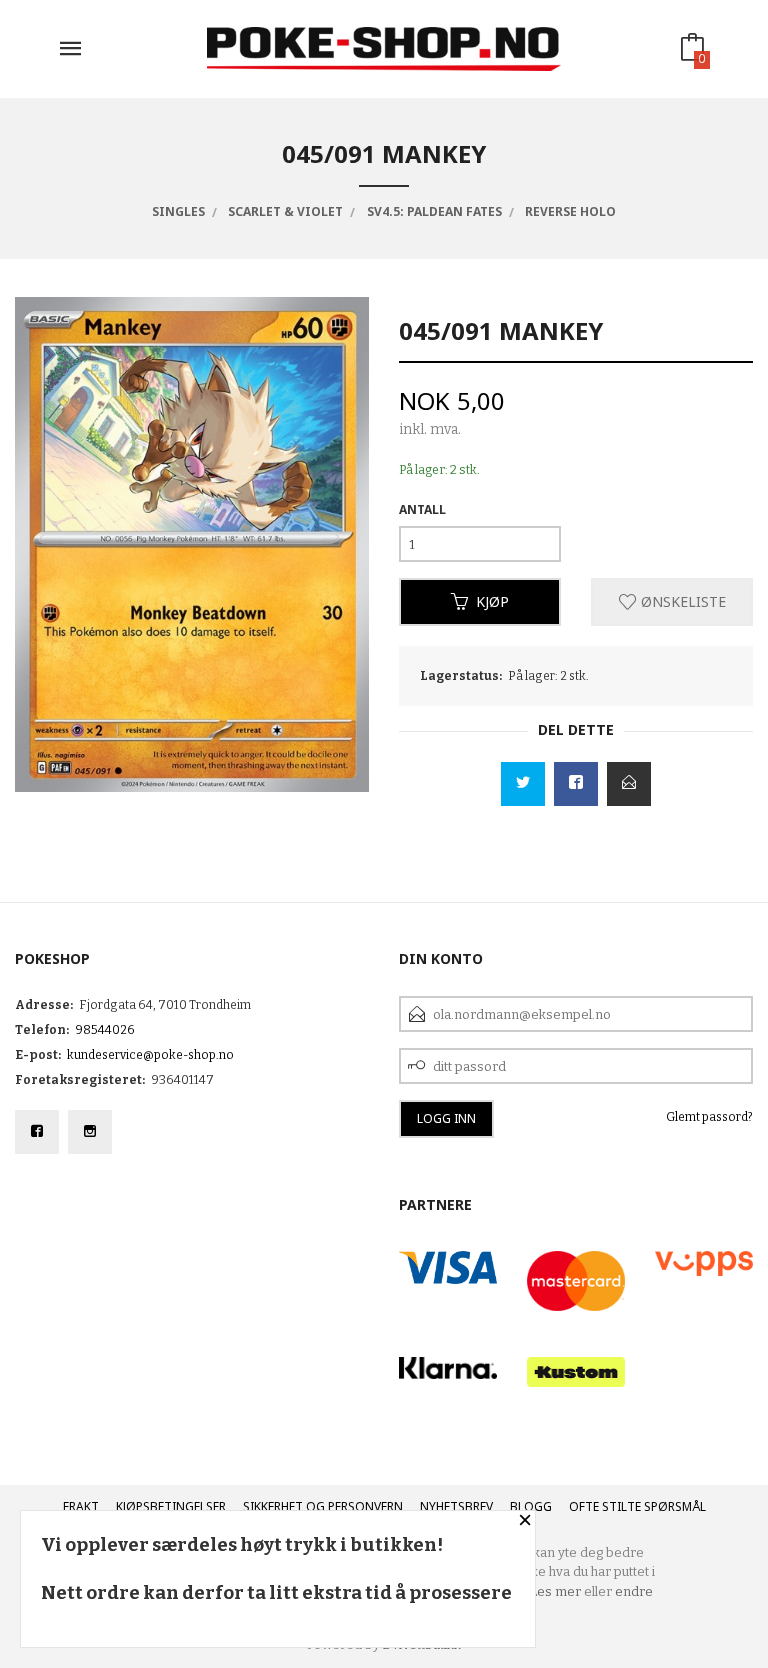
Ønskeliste (681, 601)
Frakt (81, 1506)
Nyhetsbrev (456, 1506)
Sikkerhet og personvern (323, 1506)
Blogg (531, 1506)
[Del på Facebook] (576, 784)
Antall (422, 509)
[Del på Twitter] (523, 784)
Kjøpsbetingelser (171, 1506)
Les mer (555, 1591)
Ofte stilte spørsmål (637, 1506)
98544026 (105, 1030)
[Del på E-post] (629, 784)
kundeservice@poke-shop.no (150, 1055)
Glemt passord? (709, 1117)
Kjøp (492, 601)
